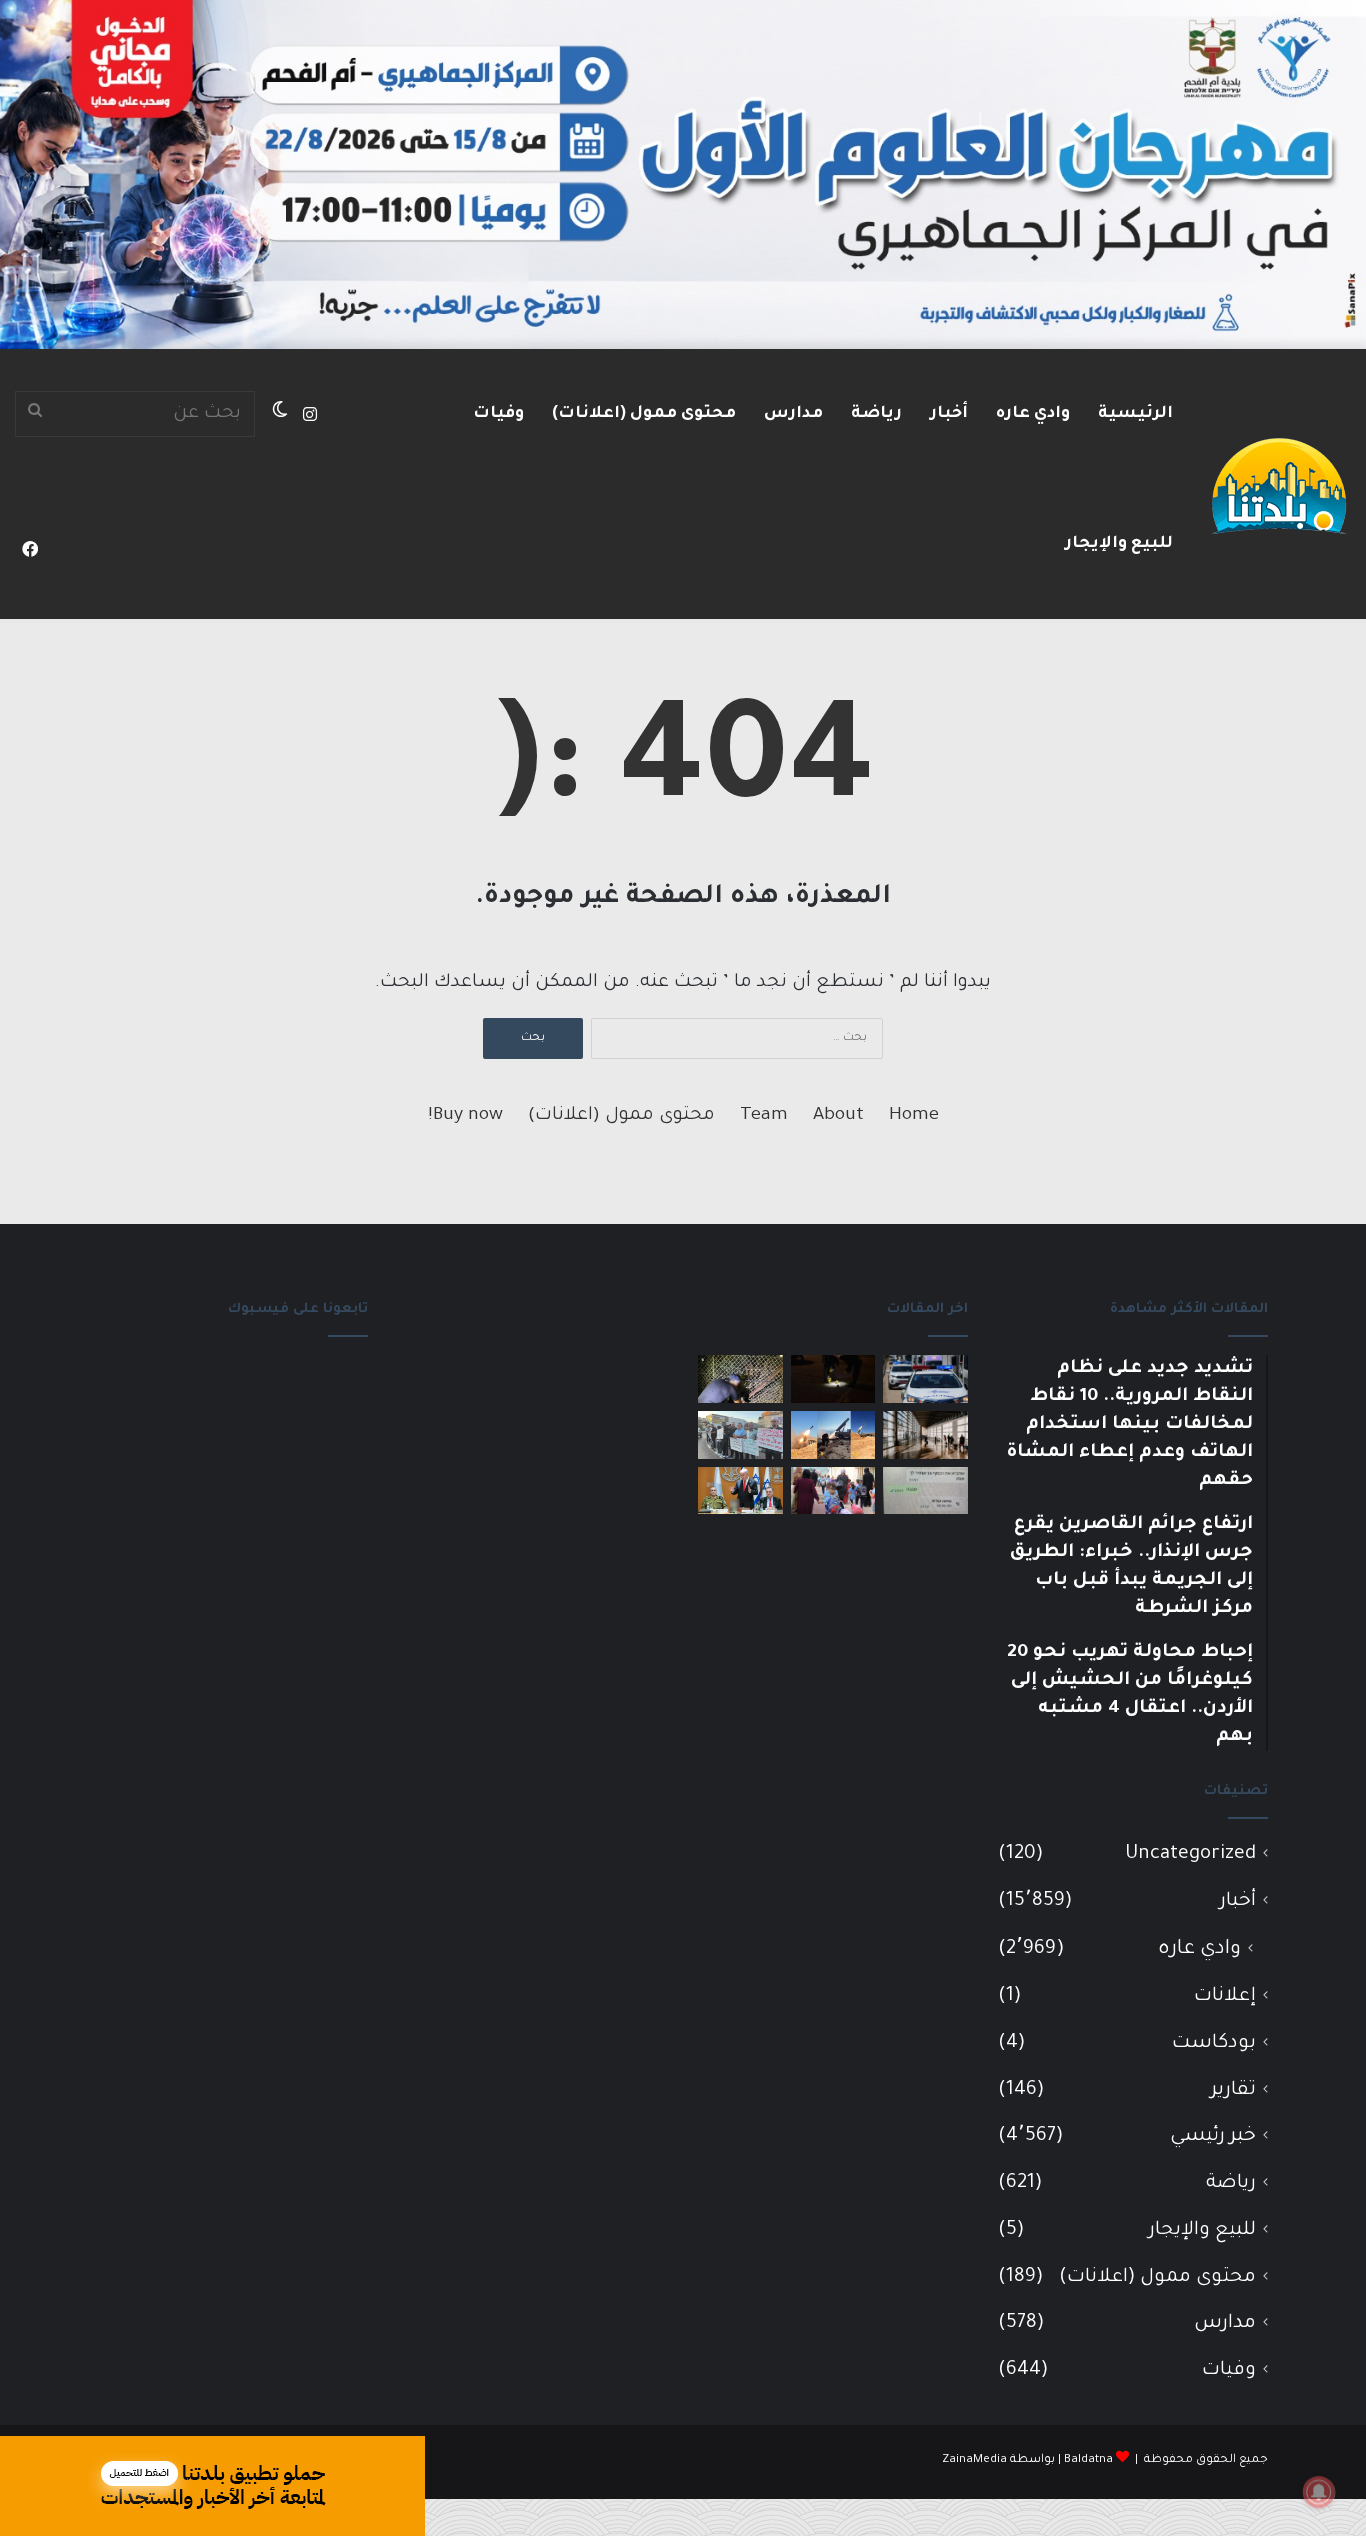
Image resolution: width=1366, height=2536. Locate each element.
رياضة (876, 414)
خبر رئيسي (1213, 2136)
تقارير (1233, 2090)
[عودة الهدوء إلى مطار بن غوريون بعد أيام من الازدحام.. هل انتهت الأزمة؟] (925, 1435)
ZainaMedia (974, 2460)
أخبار (949, 414)
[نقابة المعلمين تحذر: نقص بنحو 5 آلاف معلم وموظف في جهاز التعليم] (833, 1491)
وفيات (498, 414)
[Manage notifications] (1319, 2492)
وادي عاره (1033, 414)
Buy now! (465, 1116)
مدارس (793, 414)
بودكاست (1214, 2043)
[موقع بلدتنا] (1279, 484)
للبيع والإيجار (1119, 544)
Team (764, 1116)
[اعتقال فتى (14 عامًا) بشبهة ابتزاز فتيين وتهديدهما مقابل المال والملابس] (925, 1491)
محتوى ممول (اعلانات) (644, 414)
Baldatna (1088, 2460)
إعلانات (1225, 1996)
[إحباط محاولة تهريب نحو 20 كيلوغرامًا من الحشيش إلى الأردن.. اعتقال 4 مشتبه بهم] (740, 1379)
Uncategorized (1190, 1854)
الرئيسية (1135, 414)
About (838, 1116)
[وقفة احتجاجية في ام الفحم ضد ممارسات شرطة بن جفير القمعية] (740, 1435)
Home (914, 1116)
